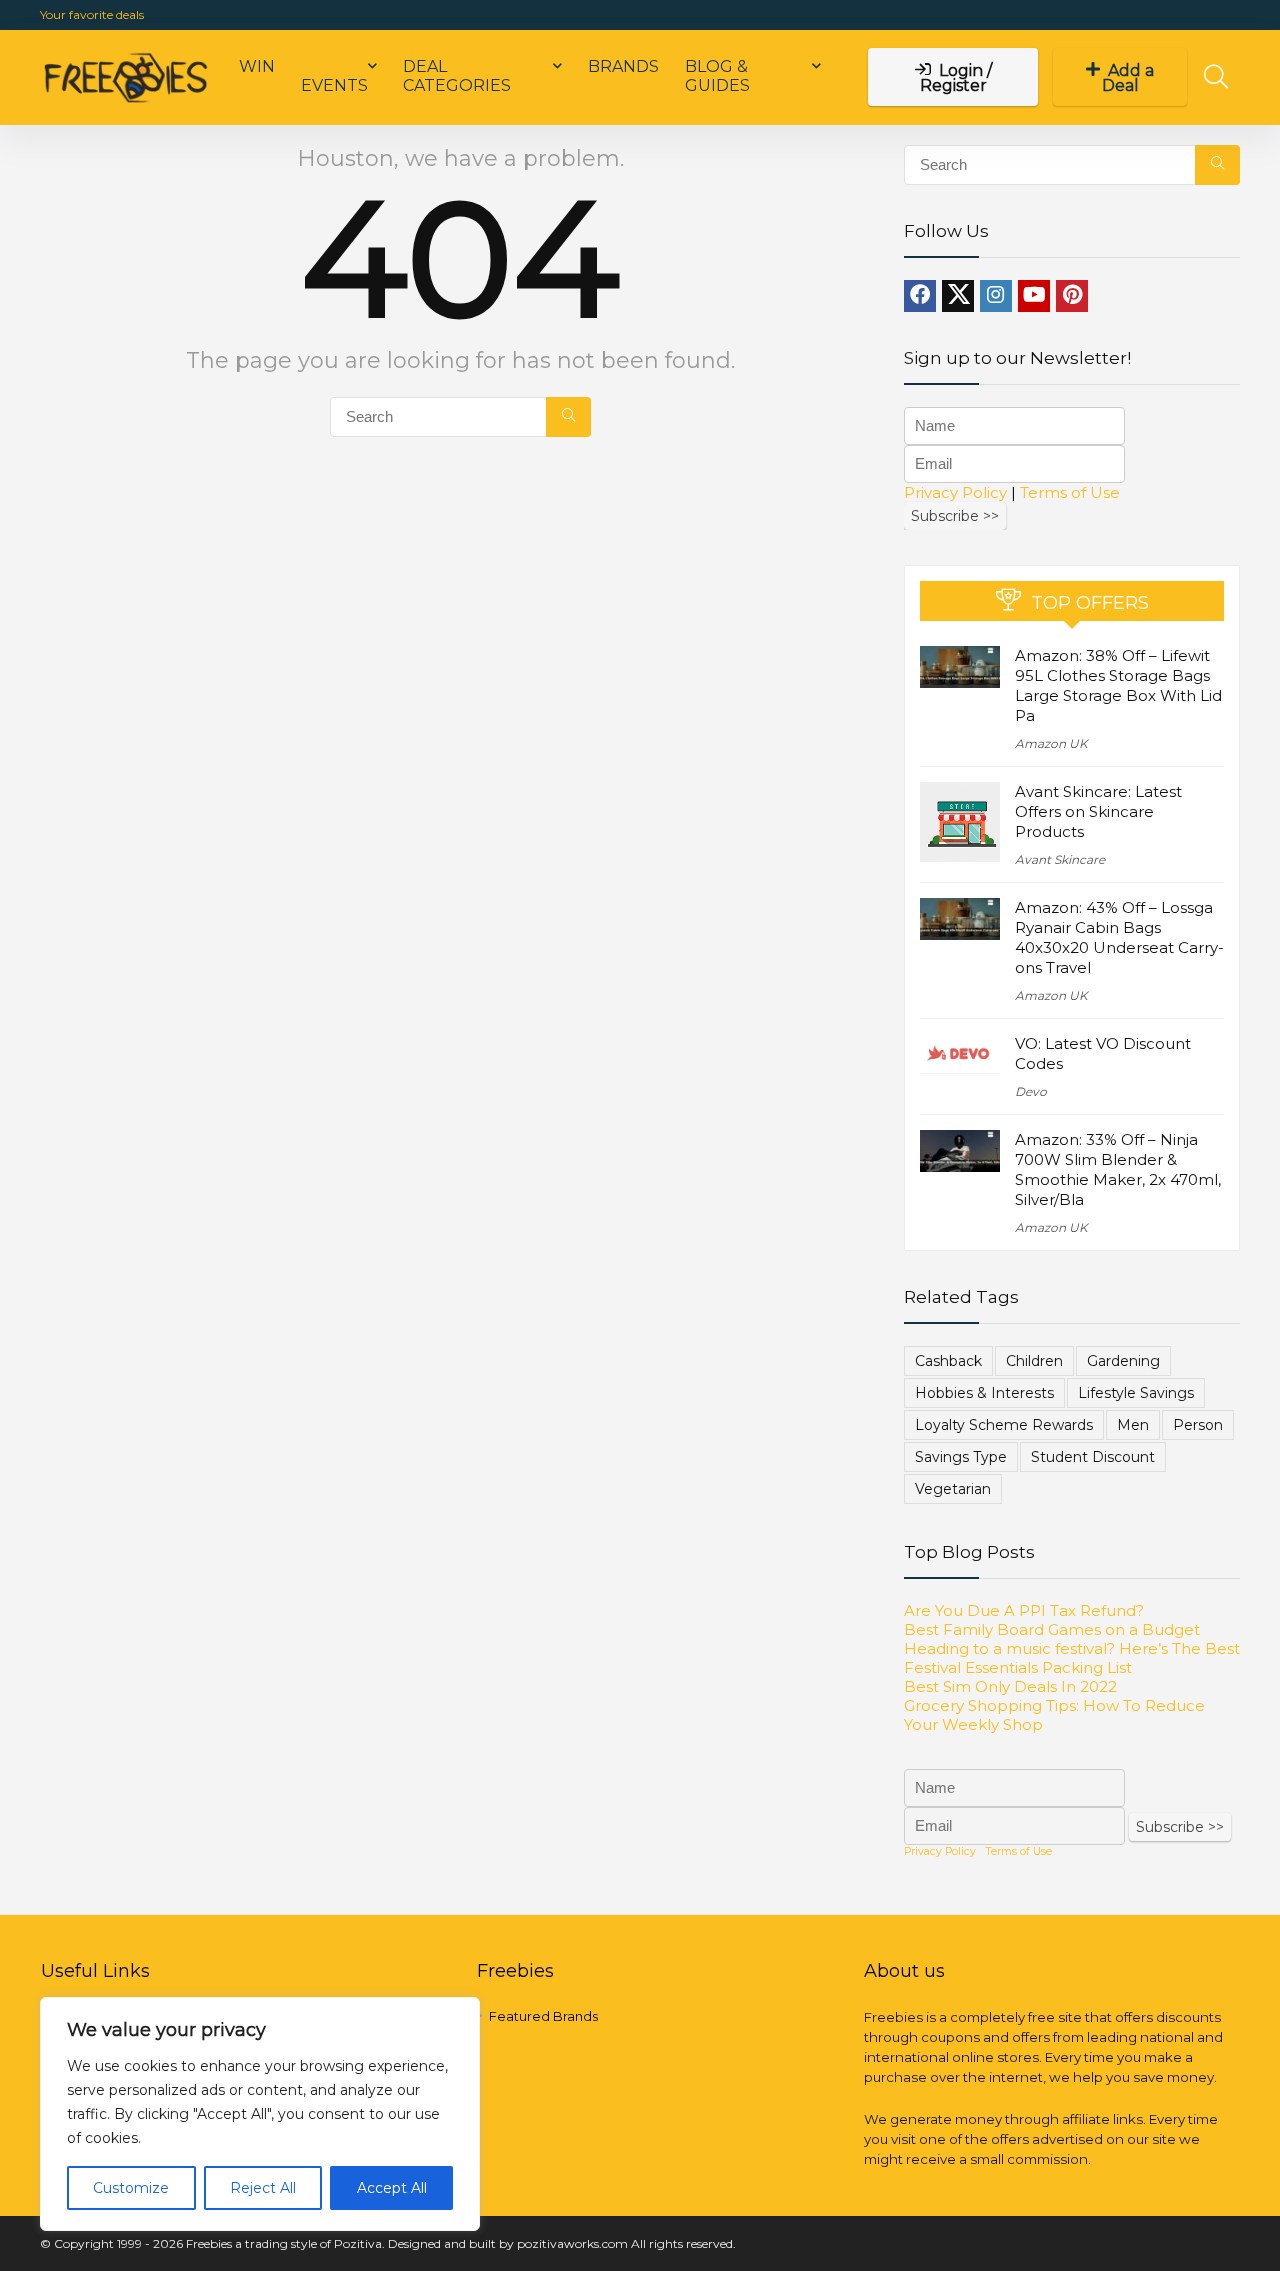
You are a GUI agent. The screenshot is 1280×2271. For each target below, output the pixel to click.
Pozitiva (358, 2243)
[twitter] (958, 296)
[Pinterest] (1072, 296)
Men (1133, 1425)
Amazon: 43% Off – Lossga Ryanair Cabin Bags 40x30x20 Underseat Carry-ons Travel (1119, 937)
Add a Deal (1128, 78)
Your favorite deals (92, 14)
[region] (260, 2114)
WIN (257, 66)
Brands (623, 66)
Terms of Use (1070, 492)
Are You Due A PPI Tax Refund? (1024, 1610)
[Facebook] (920, 296)
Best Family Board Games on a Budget (1052, 1629)
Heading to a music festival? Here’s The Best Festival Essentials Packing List (1072, 1658)
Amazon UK (1051, 743)
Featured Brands (543, 2016)
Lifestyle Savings (1136, 1393)
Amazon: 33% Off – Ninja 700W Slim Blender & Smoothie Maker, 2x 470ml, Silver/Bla (1118, 1169)
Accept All (392, 2188)
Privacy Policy (955, 492)
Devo (1031, 1091)
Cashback (948, 1361)
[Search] (568, 417)
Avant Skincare (1060, 859)
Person (1198, 1425)
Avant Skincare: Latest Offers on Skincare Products (1098, 811)
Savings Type (961, 1457)
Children (1034, 1361)
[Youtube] (1034, 296)
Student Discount (1093, 1457)
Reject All (263, 2188)
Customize (131, 2188)
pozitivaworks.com (572, 2243)
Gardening (1123, 1361)
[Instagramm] (996, 296)
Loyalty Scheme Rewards (1004, 1425)
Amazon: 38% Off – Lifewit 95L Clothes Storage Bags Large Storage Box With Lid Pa (1118, 685)
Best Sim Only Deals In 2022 (1010, 1686)
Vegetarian (953, 1489)
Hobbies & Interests (984, 1393)
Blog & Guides (717, 76)
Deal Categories (457, 76)
